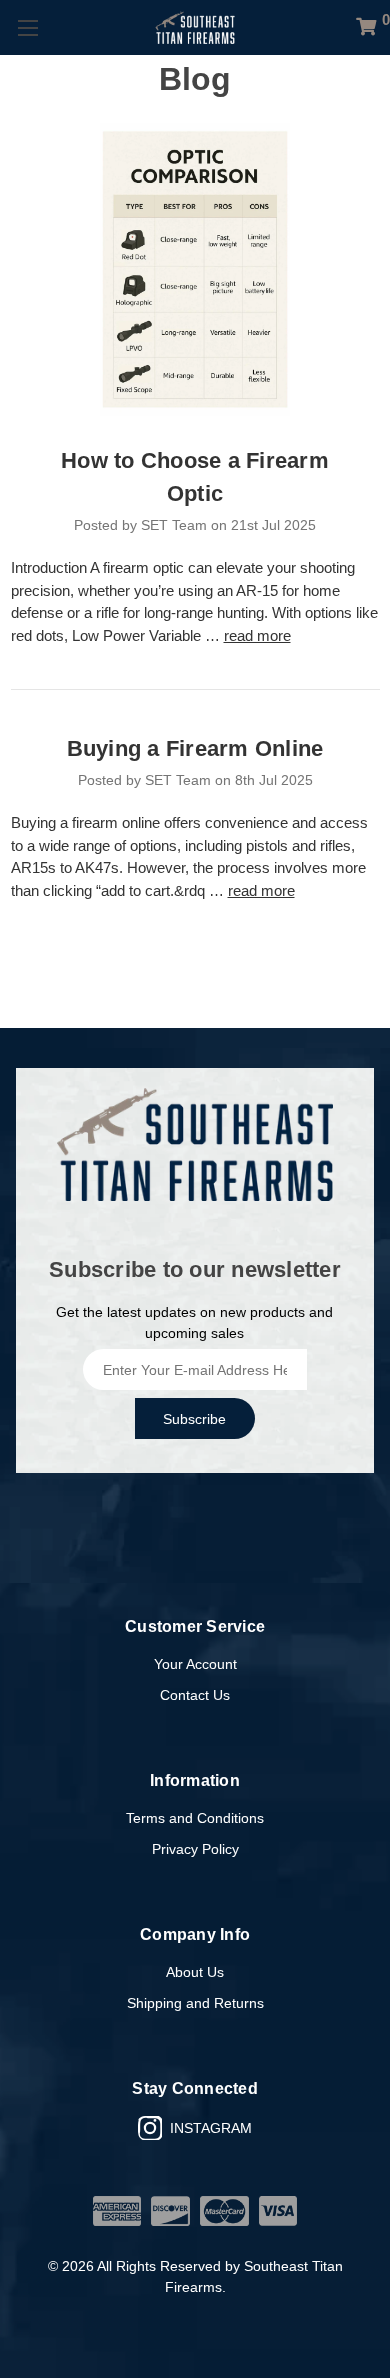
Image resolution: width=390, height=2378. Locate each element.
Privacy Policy (195, 1849)
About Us (195, 1972)
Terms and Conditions (195, 1818)
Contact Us (195, 1695)
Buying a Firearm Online (195, 748)
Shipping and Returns (195, 2003)
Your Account (195, 1664)
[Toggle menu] (27, 27)
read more (257, 635)
